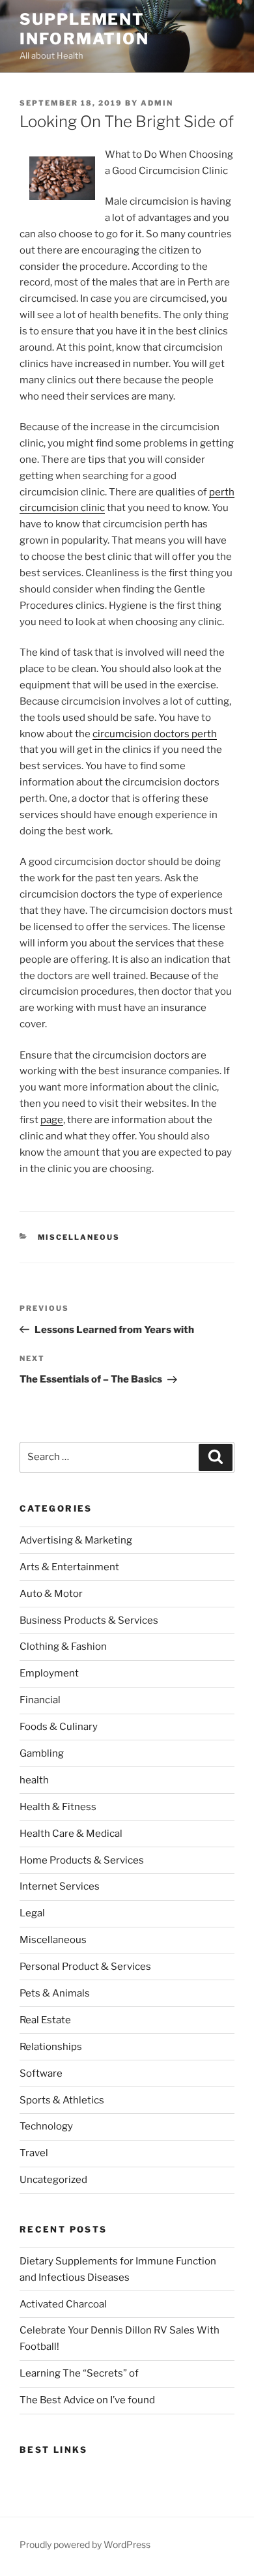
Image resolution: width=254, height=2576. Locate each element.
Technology (46, 2126)
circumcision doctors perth (155, 734)
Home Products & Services (82, 1860)
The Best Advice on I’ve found (87, 2400)
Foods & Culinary (59, 1727)
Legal (32, 1913)
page (52, 1120)
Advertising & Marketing (76, 1540)
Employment (49, 1673)
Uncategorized (53, 2180)
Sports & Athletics (62, 2100)
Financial (40, 1700)
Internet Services (60, 1886)
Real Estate (45, 2020)
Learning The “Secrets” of (79, 2373)
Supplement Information (84, 29)
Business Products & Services (89, 1620)
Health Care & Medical (71, 1834)
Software (41, 2073)
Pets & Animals (55, 1993)
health (34, 1780)
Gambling (42, 1753)
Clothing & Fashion (63, 1647)
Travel (34, 2153)
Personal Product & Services (85, 1967)
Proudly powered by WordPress (85, 2544)
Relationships (51, 2047)
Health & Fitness (58, 1807)
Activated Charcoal (63, 2304)
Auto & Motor (51, 1594)
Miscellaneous (79, 1237)
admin (157, 103)
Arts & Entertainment (69, 1567)
